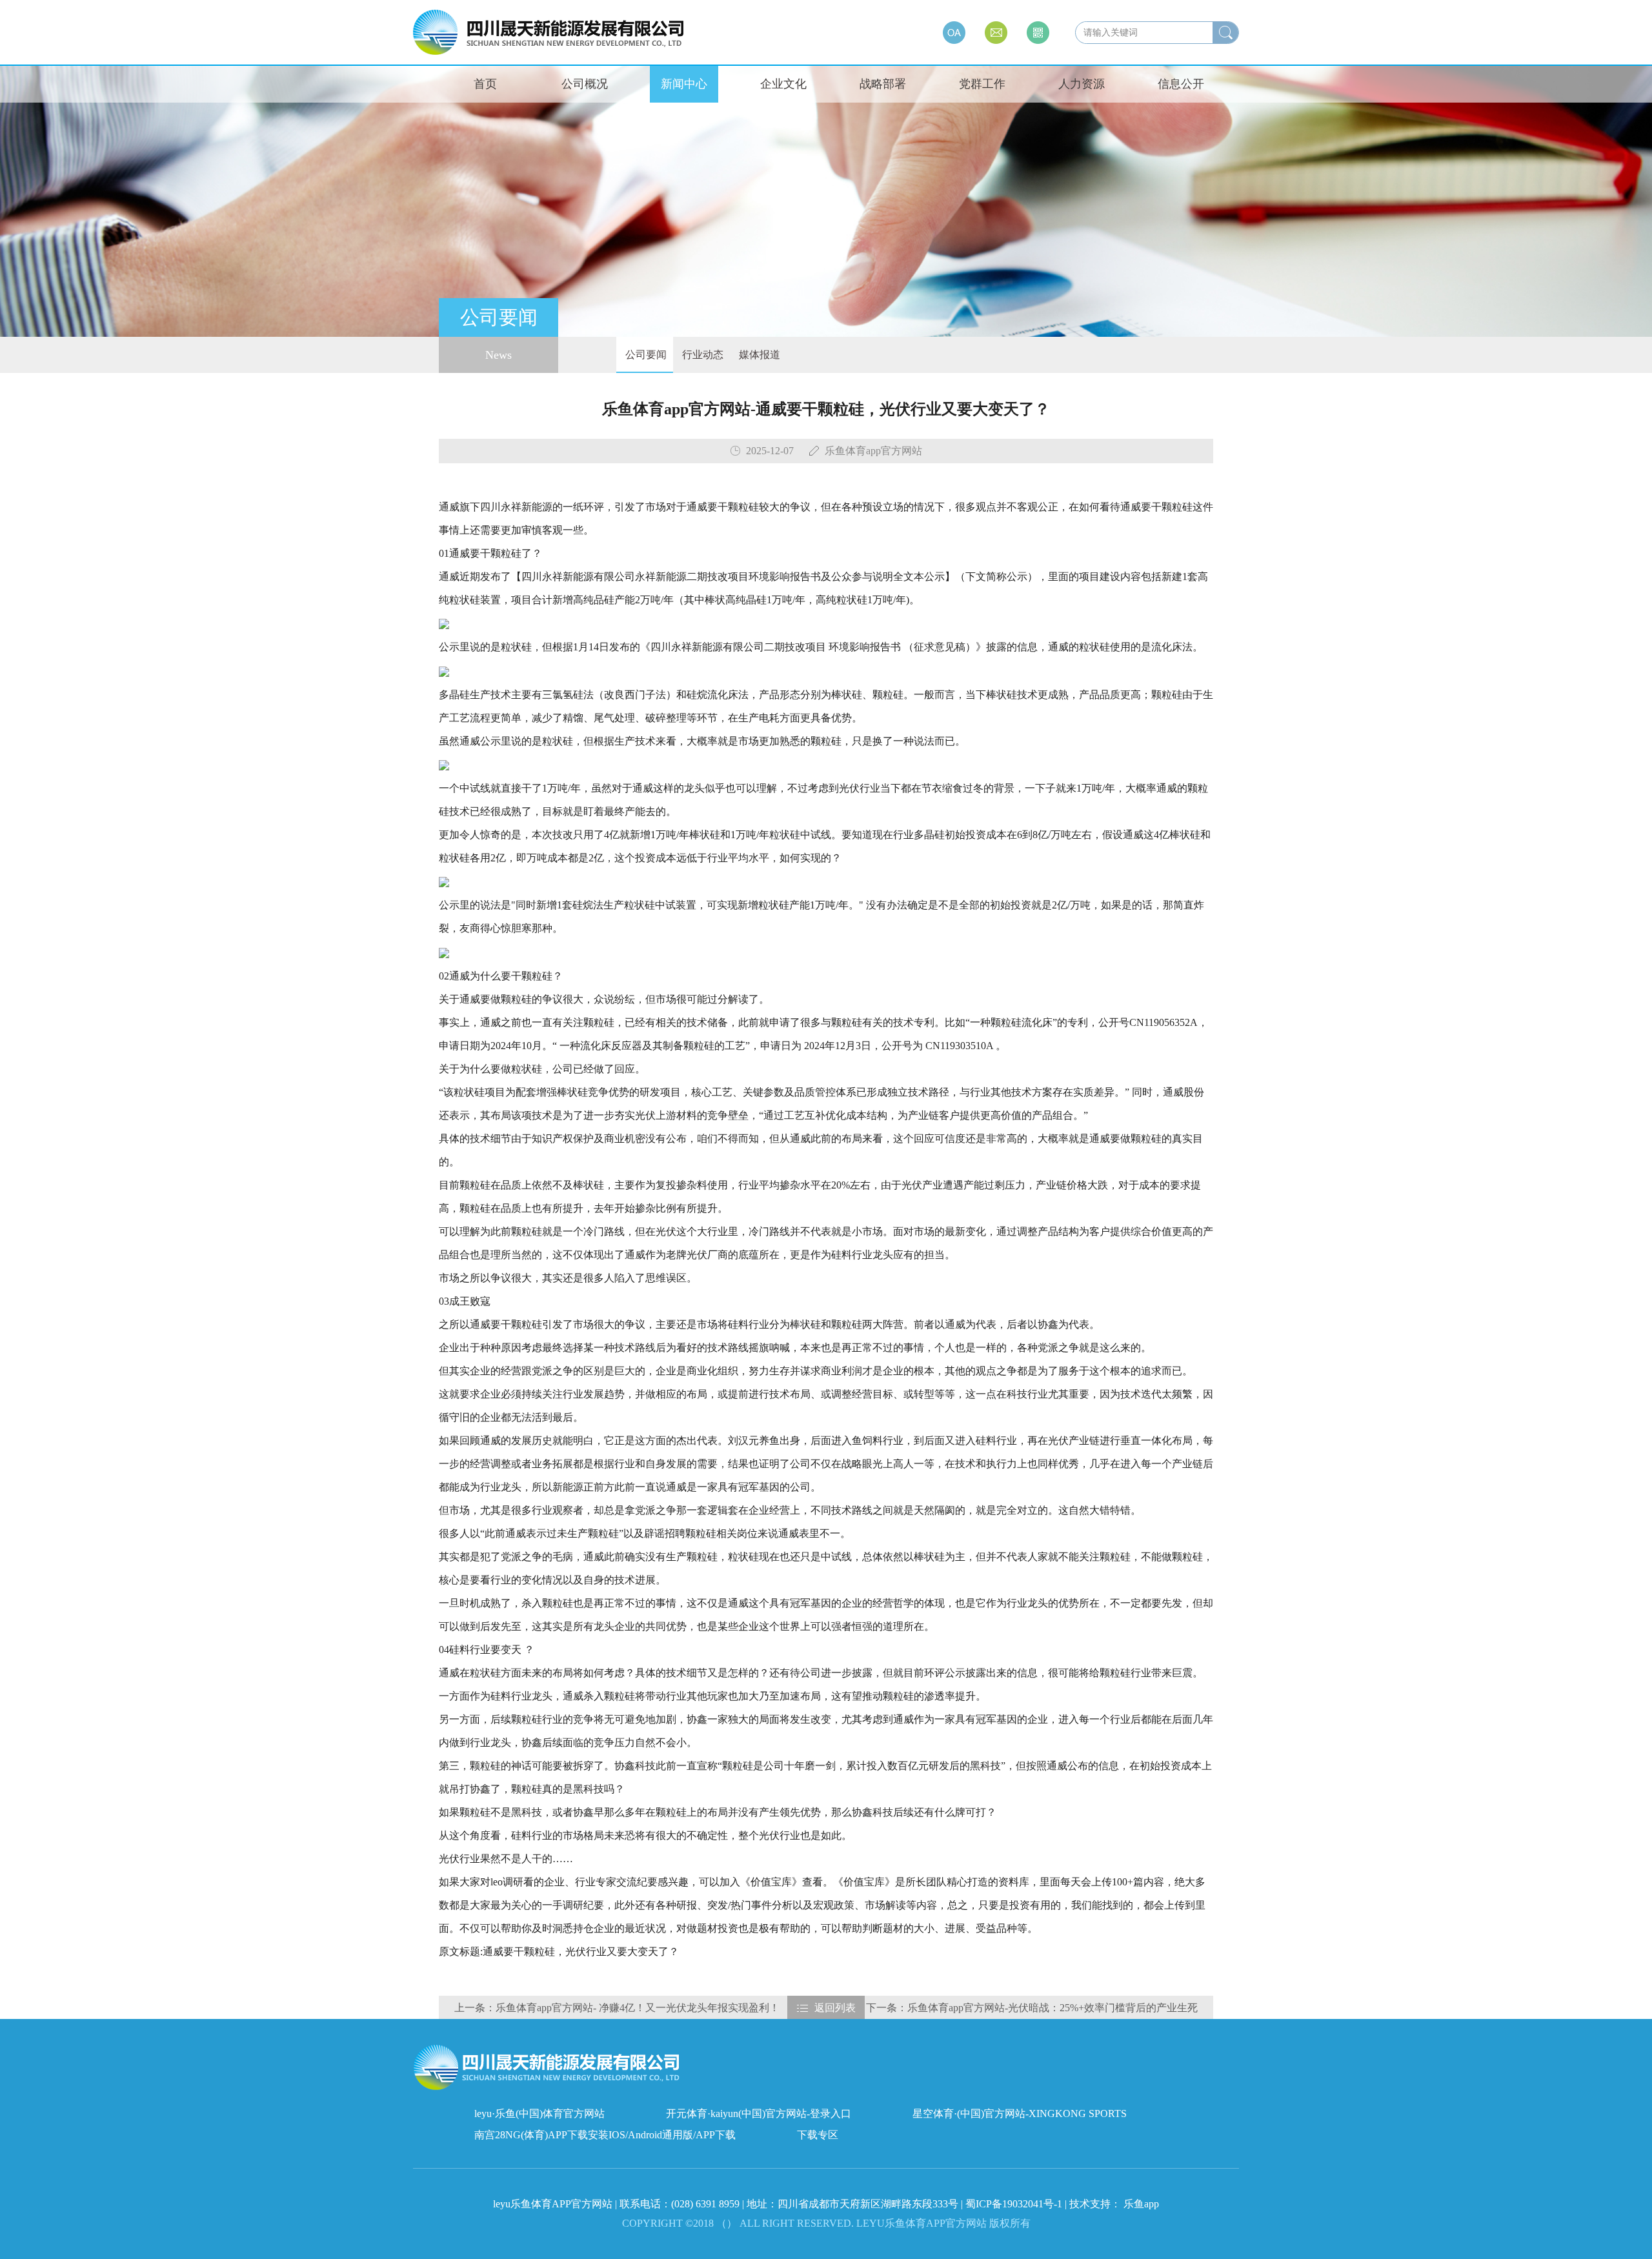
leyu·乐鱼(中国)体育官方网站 (539, 2113)
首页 (485, 84)
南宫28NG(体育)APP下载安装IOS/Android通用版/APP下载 (605, 2135)
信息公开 (1181, 84)
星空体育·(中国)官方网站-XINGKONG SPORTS (1020, 2113)
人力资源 (1082, 84)
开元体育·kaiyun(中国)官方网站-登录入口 (759, 2113)
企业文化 (783, 84)
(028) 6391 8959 (707, 2204)
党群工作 (982, 84)
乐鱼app (1141, 2204)
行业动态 (701, 355)
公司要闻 (645, 355)
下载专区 (818, 2135)
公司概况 (585, 84)
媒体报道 (758, 355)
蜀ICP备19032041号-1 (1014, 2204)
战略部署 (883, 84)
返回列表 (835, 2008)
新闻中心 (684, 84)
